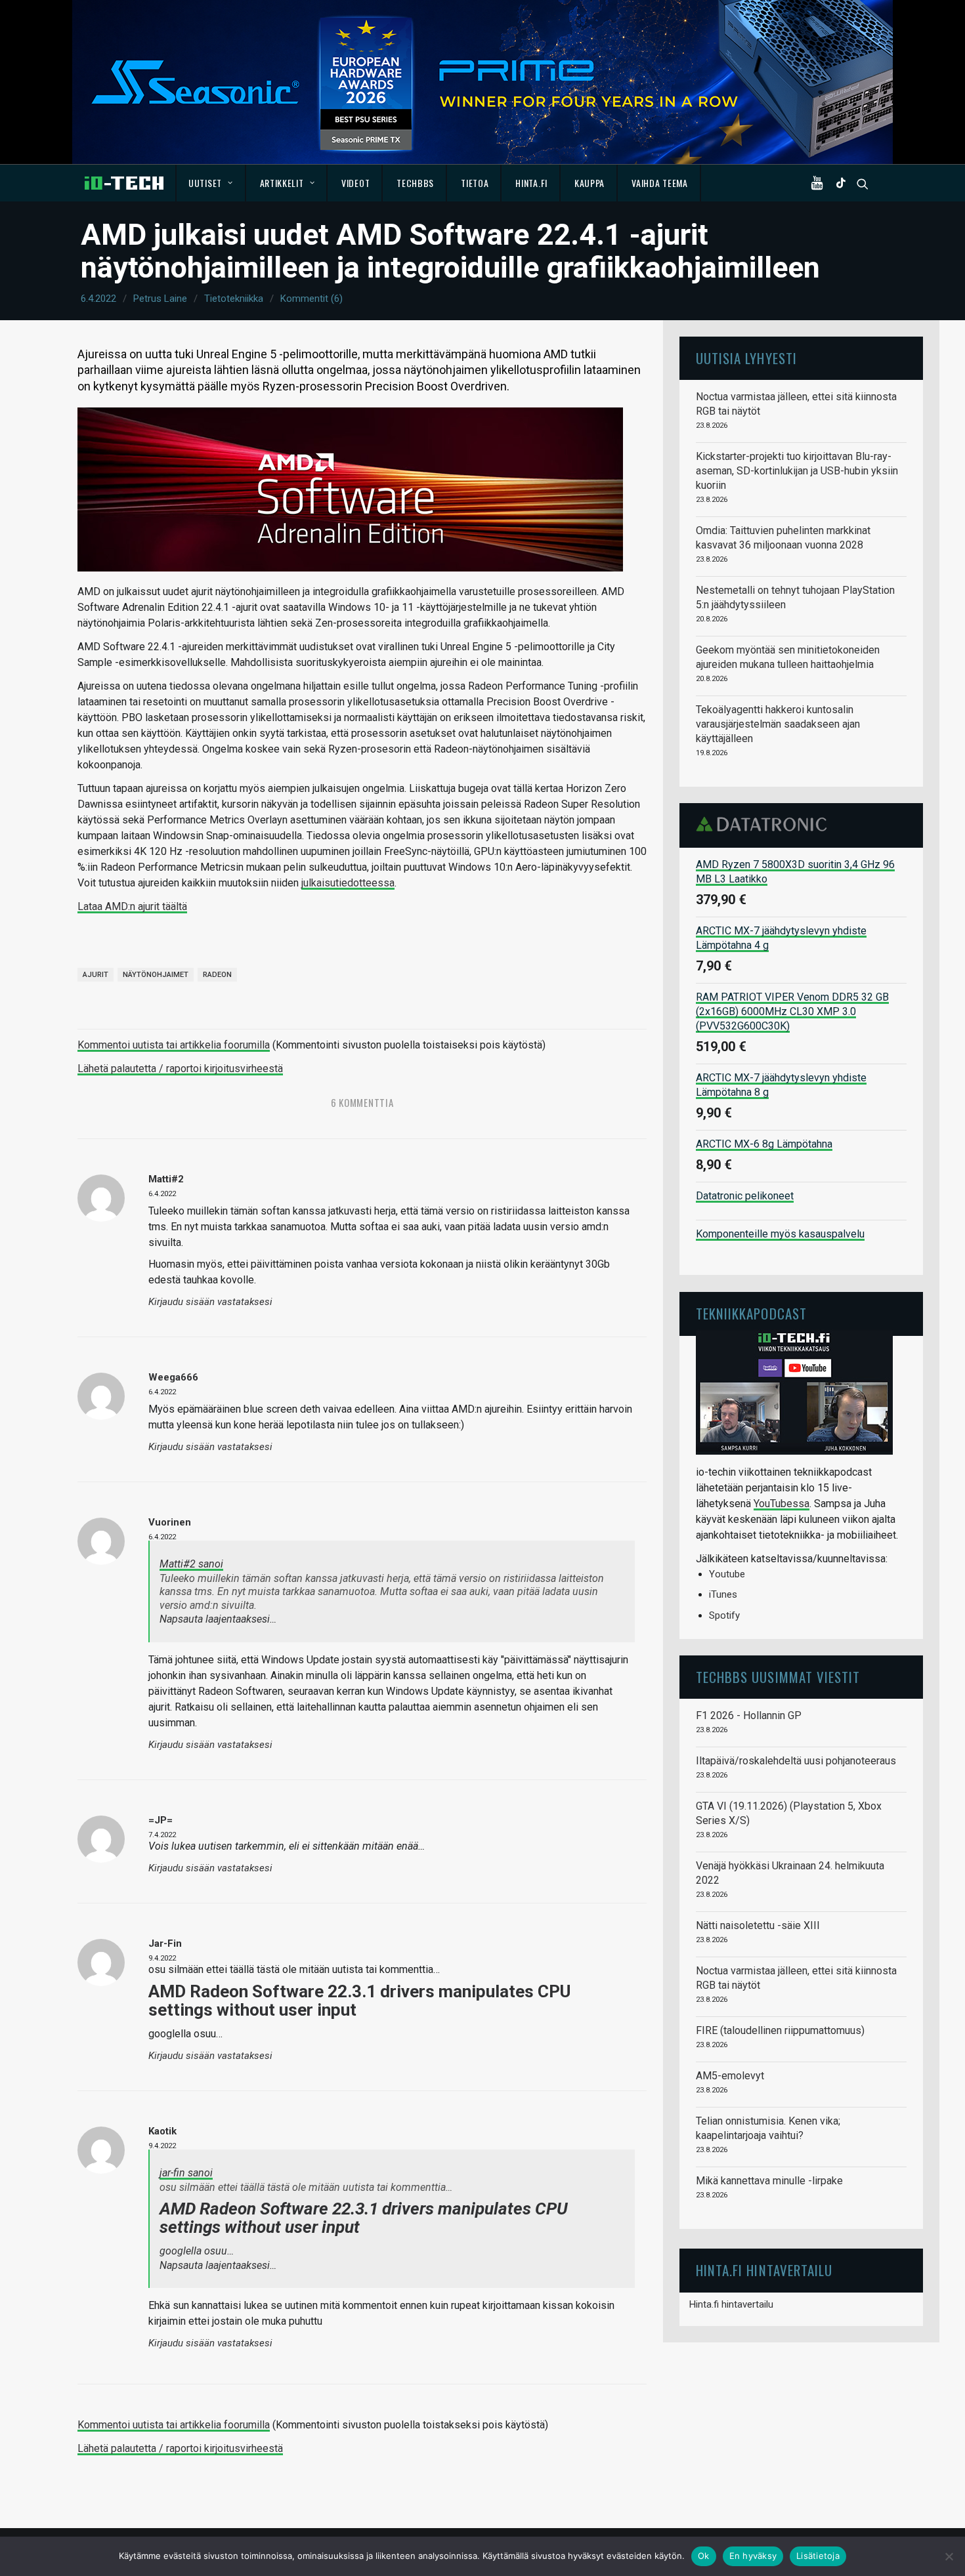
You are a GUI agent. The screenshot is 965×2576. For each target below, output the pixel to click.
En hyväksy (753, 2556)
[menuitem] (211, 183)
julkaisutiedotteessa (348, 883)
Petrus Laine (160, 299)
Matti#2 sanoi (191, 1564)
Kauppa (590, 183)
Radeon (217, 975)
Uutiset (205, 183)
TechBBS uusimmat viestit (778, 1677)
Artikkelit (282, 183)
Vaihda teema (659, 183)
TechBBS (415, 183)
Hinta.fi (531, 183)
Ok (704, 2556)
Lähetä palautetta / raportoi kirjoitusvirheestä (180, 1069)
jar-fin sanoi (186, 2173)
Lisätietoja (818, 2556)
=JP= (161, 1820)
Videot (355, 183)
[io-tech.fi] (124, 183)
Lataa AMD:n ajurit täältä (132, 906)
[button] (820, 183)
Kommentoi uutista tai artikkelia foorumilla (174, 1045)
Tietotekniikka (234, 299)
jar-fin (165, 1943)
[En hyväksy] (949, 2556)
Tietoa (475, 183)
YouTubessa (782, 1504)
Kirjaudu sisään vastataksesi (210, 1302)
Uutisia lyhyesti (746, 358)
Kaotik (162, 2131)
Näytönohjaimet (156, 975)
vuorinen (170, 1522)
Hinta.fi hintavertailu (731, 2304)
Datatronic (765, 824)
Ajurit (96, 975)
